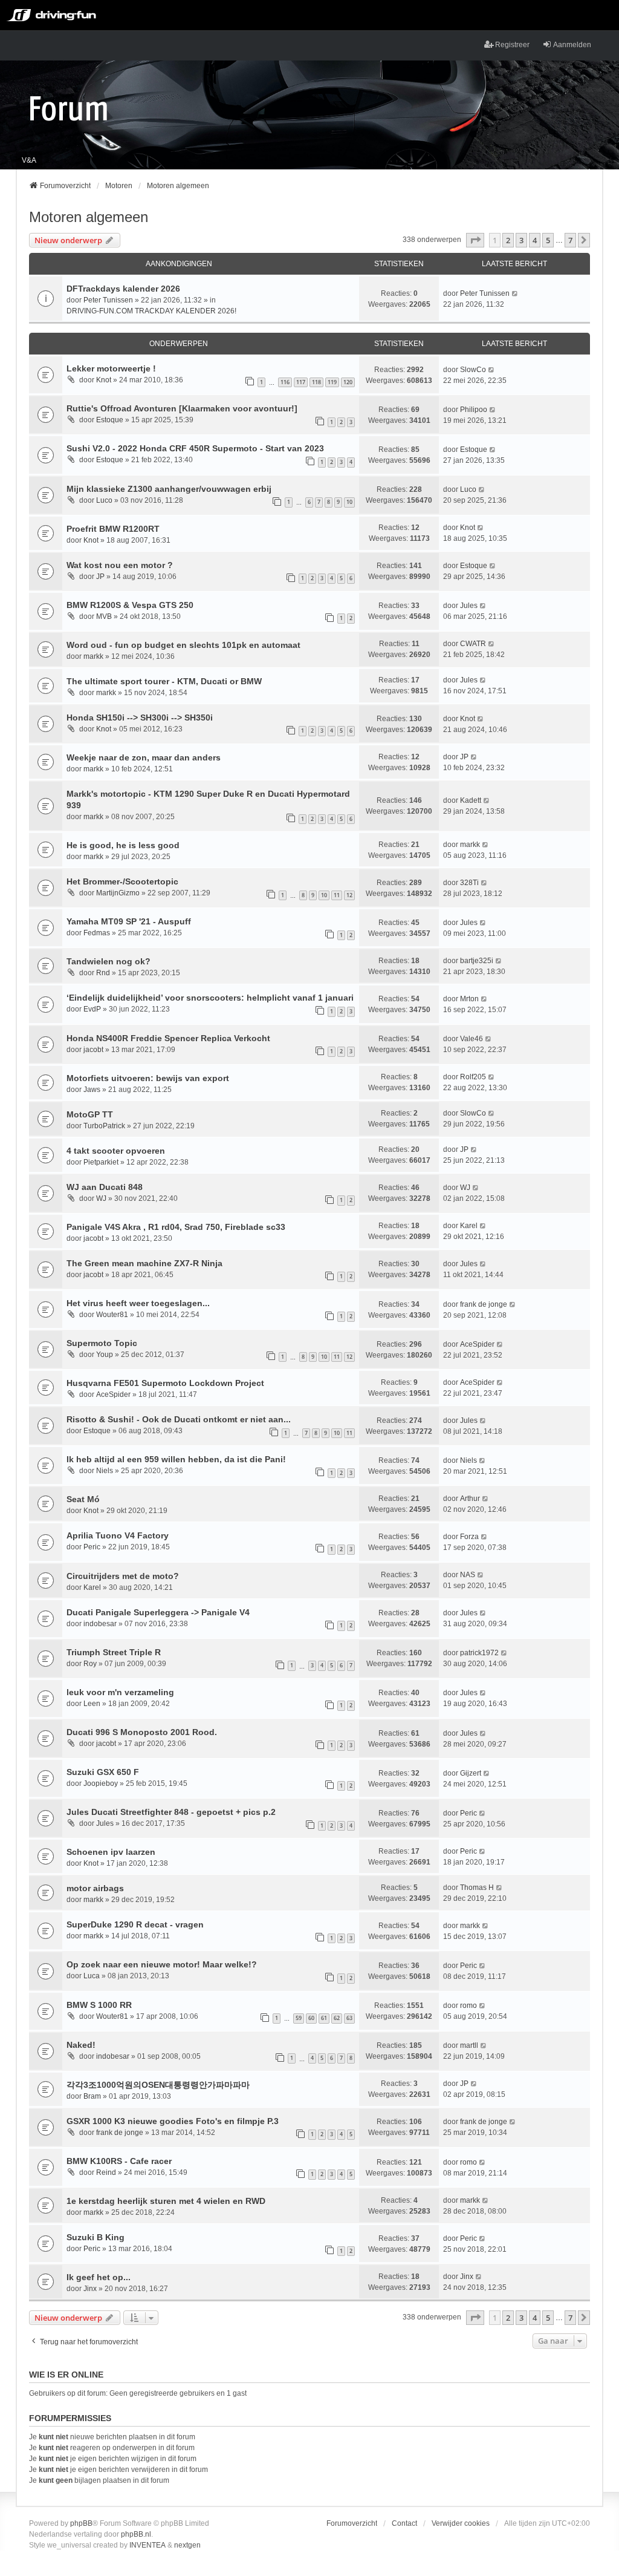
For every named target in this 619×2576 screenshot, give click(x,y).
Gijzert (471, 1773)
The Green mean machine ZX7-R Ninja (144, 1263)
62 (337, 2018)
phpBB (81, 2523)
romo (468, 2006)
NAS (468, 1575)
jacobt (93, 1050)
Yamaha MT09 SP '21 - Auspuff (129, 921)
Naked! (81, 2045)
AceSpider (477, 1344)
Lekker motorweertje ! (111, 368)
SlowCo (473, 370)
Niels (105, 1471)
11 (337, 895)
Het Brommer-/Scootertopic (122, 881)
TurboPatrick (104, 1126)
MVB (104, 616)
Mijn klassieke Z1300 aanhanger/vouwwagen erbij (169, 489)
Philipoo (474, 410)
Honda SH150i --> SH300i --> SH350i (140, 718)
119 (332, 382)
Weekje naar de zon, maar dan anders (144, 757)
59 (299, 2018)
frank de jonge (484, 1304)
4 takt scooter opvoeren (116, 1151)
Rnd (103, 973)
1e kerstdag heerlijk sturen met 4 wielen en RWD (166, 2201)
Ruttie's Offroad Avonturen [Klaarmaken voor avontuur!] (182, 408)
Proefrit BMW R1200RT (113, 529)
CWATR (473, 644)
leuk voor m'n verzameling (120, 1692)
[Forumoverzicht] (69, 108)
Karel (469, 1226)
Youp (105, 1355)
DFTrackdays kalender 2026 (123, 289)
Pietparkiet (101, 1162)
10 (349, 502)
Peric (92, 1547)
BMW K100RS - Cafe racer (119, 2161)
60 (311, 2018)
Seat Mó (83, 1499)
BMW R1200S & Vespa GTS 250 (130, 605)
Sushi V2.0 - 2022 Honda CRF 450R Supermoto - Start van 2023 (195, 448)
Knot (104, 380)
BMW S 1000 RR (99, 2005)
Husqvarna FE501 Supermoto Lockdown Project (165, 1383)
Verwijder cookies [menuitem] (461, 2523)
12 (349, 895)
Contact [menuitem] (404, 2523)
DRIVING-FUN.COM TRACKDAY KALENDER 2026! (151, 311)
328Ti (469, 883)
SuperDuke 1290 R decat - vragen (135, 1924)
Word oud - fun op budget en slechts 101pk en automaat (183, 645)
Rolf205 (473, 1077)
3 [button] (521, 240)
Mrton (469, 999)
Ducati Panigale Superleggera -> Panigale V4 (158, 1612)
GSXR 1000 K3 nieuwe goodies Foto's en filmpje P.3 (173, 2121)
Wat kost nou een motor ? (120, 565)
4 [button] (535, 240)
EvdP (92, 1009)
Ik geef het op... (99, 2277)
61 (324, 2018)
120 (348, 382)
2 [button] (508, 240)
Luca (92, 1976)
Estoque (110, 420)
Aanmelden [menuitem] (572, 45)
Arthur (470, 1499)
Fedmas (97, 933)
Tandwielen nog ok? (109, 961)
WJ (101, 1198)
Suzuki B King (96, 2237)
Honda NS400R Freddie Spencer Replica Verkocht (168, 1038)
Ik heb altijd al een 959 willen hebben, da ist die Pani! (176, 1459)
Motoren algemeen (89, 217)
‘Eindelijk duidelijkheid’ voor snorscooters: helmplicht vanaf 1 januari (210, 998)
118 (316, 382)
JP (100, 577)
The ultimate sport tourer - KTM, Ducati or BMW (164, 681)
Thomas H (477, 1888)
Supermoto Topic (102, 1343)
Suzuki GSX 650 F (103, 1772)
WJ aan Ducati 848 (105, 1187)
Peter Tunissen (108, 300)
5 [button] (548, 240)
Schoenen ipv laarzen (111, 1852)
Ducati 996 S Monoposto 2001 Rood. (142, 1732)
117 (301, 382)
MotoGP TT (90, 1114)
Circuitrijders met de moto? (123, 1576)
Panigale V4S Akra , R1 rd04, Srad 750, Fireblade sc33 (176, 1227)
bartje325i (477, 961)
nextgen (187, 2545)
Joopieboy (101, 1783)
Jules (469, 606)
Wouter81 (112, 1315)
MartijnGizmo (118, 893)
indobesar (100, 1624)
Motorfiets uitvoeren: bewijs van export (148, 1078)
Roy (90, 1664)
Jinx (90, 2289)
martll (469, 2045)
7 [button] (570, 240)
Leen (92, 1704)
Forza (469, 1537)
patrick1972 (479, 1653)
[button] (475, 240)
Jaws (92, 1090)
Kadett (471, 800)
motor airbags (95, 1888)
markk (93, 656)
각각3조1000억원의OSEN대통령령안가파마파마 (158, 2085)
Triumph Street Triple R (114, 1652)
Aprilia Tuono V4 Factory (118, 1535)
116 (285, 382)
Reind (106, 2172)
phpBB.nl (136, 2534)
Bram (92, 2096)
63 (349, 2018)
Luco (104, 500)
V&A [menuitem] (29, 160)
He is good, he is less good (123, 845)
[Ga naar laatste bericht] (515, 293)
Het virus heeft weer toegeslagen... (138, 1303)
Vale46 (472, 1039)
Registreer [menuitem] (512, 45)
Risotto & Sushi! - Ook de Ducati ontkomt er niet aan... (179, 1419)
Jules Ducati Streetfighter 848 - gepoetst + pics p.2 (171, 1812)
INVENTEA (147, 2545)
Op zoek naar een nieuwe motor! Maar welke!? (162, 1964)
